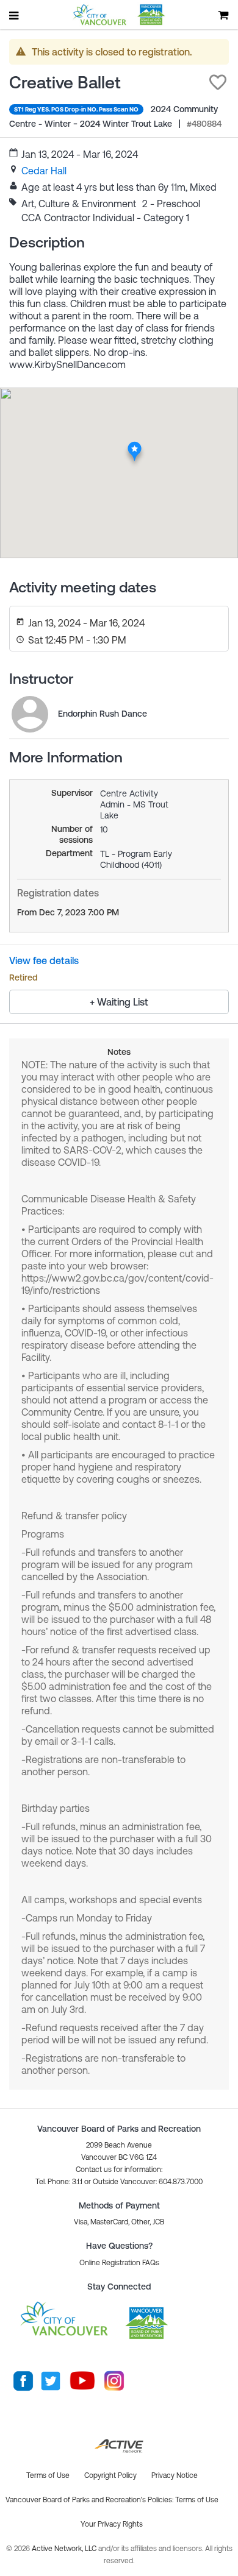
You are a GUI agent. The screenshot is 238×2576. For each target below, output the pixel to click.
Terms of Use (197, 2500)
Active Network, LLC (65, 2549)
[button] (218, 82)
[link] (44, 171)
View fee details (44, 960)
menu (15, 15)
